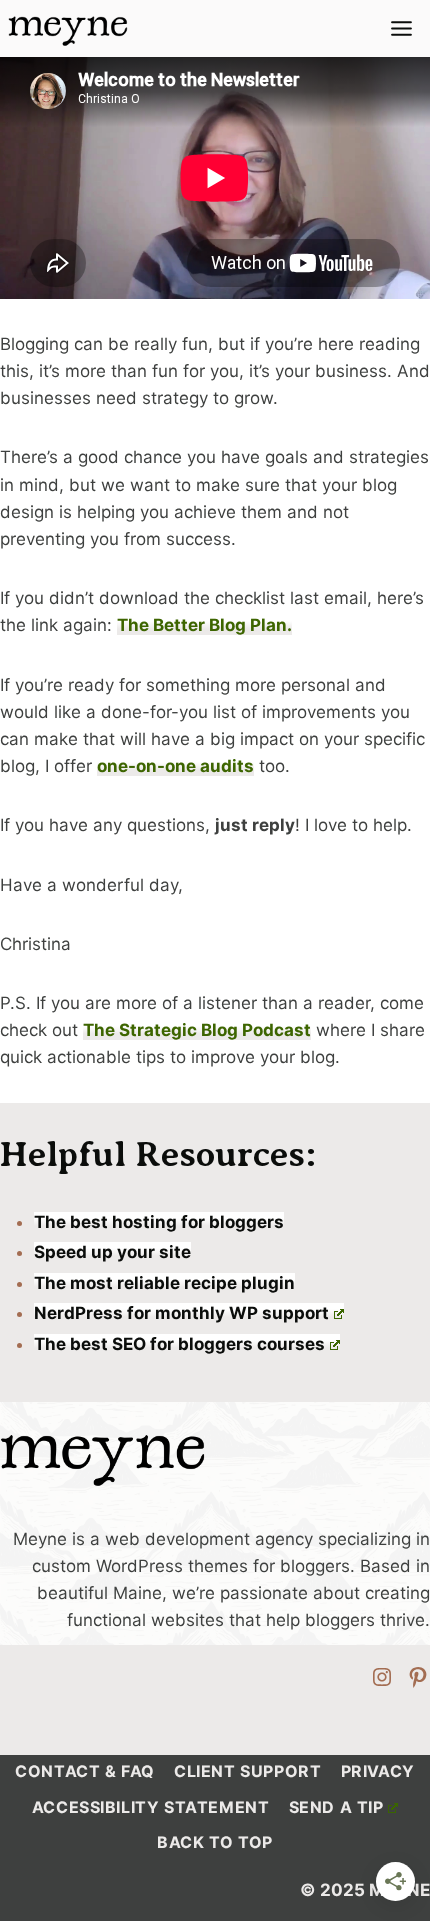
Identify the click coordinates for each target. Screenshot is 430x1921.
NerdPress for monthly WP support (181, 1313)
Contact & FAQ (85, 1771)
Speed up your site (112, 1252)
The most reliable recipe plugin (164, 1283)
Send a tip (336, 1807)
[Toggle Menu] (401, 28)
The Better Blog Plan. (204, 625)
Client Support (247, 1771)
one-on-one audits (175, 766)
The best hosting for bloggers (159, 1222)
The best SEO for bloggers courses (179, 1344)
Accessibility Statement (151, 1807)
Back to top (215, 1842)
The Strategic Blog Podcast (197, 1030)
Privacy (378, 1771)
